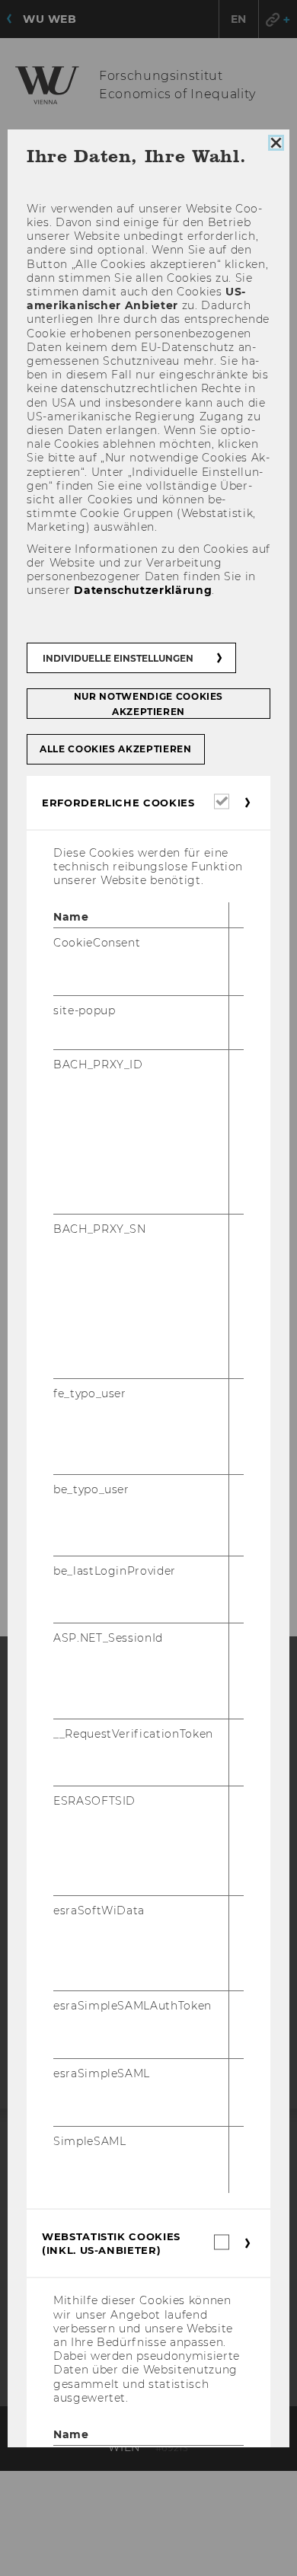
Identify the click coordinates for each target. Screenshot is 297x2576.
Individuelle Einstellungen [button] (118, 658)
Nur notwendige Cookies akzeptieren (148, 703)
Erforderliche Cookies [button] (118, 802)
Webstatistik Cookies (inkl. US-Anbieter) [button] (111, 2243)
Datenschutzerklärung (143, 590)
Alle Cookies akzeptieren (116, 748)
